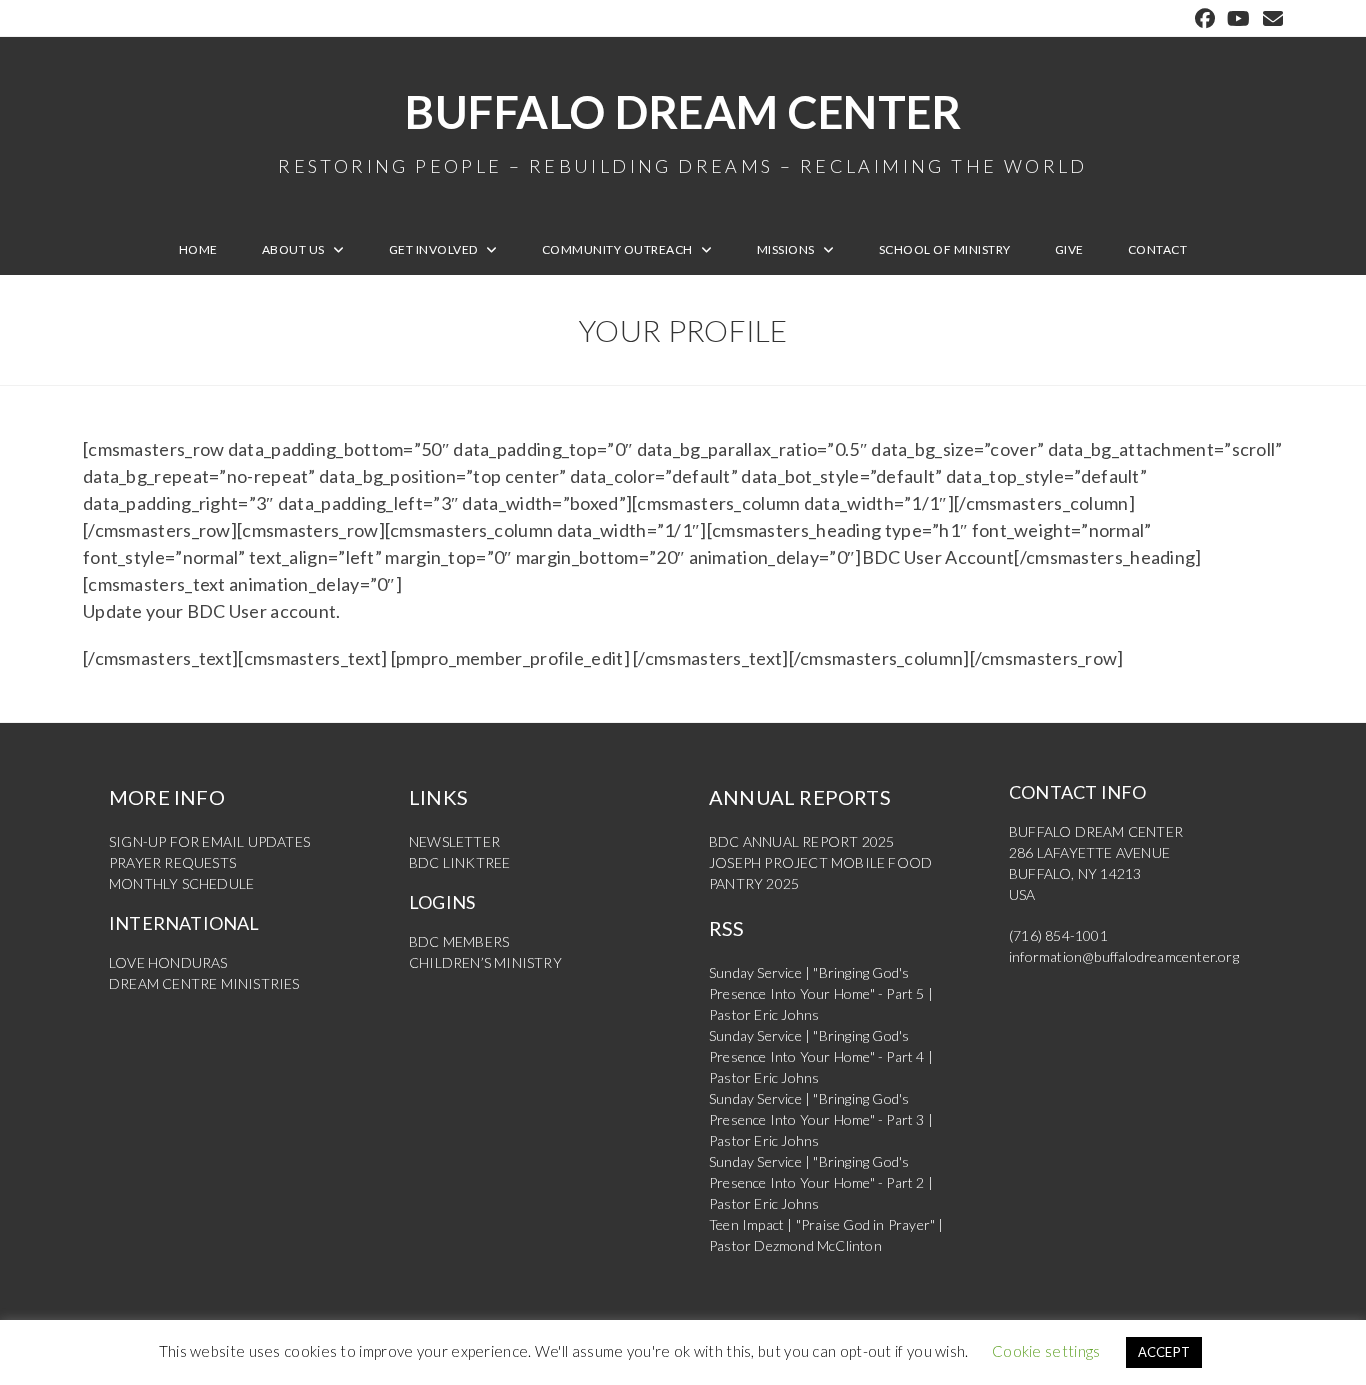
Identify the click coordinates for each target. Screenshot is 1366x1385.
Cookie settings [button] (1046, 1351)
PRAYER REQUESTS (172, 862)
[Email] (1270, 18)
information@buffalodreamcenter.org (1124, 956)
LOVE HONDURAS (168, 962)
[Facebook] (1205, 18)
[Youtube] (1238, 18)
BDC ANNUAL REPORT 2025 (801, 841)
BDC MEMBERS (459, 941)
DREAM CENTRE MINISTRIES (204, 983)
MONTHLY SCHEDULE (181, 883)
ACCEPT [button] (1164, 1352)
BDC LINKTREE (459, 862)
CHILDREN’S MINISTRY (485, 962)
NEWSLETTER (454, 841)
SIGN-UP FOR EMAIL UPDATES (209, 841)
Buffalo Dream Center (683, 130)
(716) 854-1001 (1058, 935)
